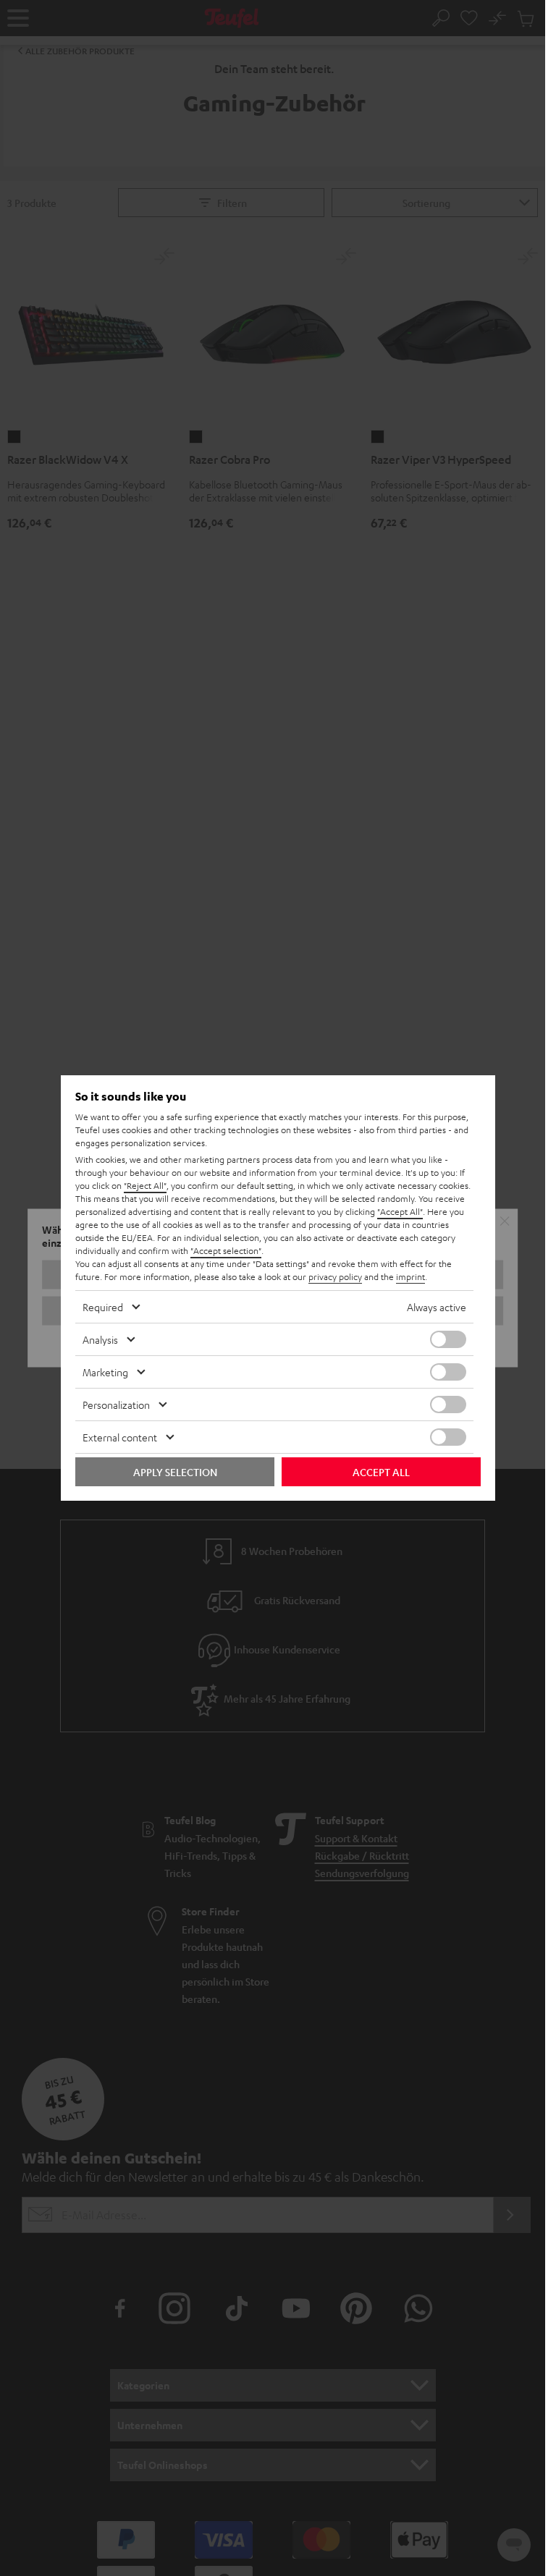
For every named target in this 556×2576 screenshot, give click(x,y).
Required (103, 1307)
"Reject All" (145, 1185)
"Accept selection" (226, 1250)
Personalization (116, 1404)
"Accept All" (400, 1211)
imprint (410, 1276)
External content (120, 1437)
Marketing (105, 1372)
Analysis (100, 1339)
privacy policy (335, 1276)
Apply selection (175, 1472)
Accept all (381, 1472)
